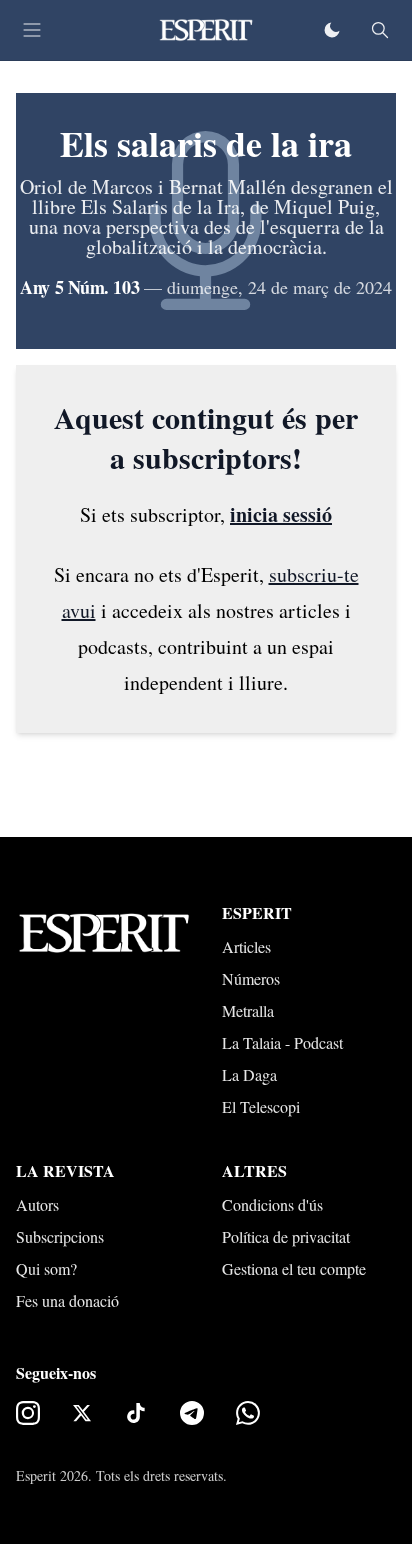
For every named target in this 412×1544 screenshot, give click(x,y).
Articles (246, 946)
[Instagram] (28, 1413)
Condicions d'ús (272, 1204)
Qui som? (46, 1268)
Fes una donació (67, 1300)
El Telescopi (261, 1106)
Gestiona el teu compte (294, 1268)
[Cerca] (380, 30)
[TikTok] (136, 1413)
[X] (82, 1413)
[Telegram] (192, 1413)
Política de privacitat (286, 1236)
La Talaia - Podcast (282, 1042)
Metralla (248, 1010)
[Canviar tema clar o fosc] (332, 30)
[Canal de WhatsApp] (248, 1413)
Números (251, 978)
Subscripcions (60, 1236)
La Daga (249, 1074)
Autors (37, 1204)
